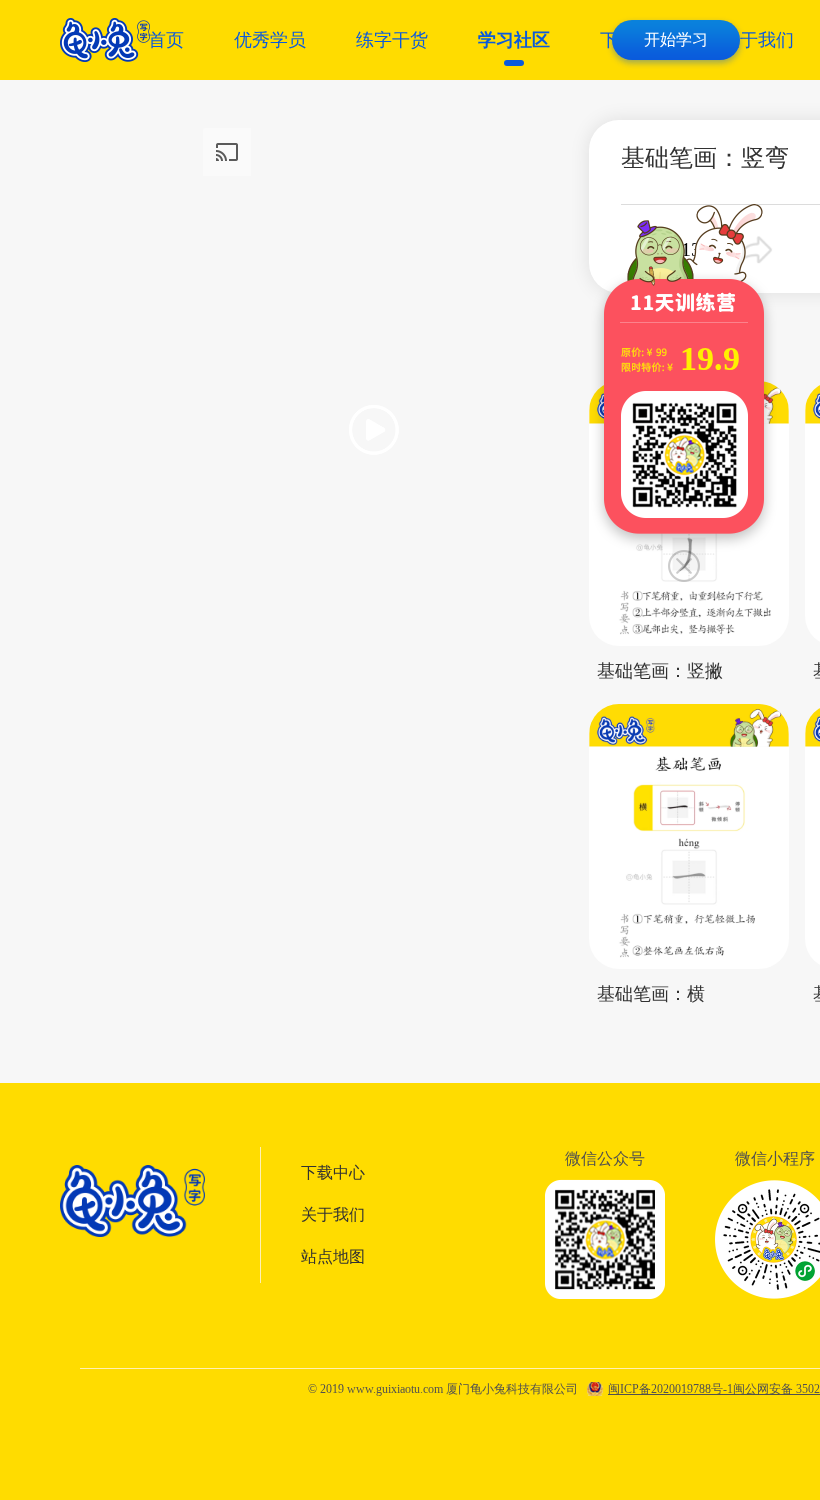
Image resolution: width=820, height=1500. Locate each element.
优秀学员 (270, 40)
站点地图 (333, 1256)
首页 (166, 40)
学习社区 (514, 40)
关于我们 (758, 40)
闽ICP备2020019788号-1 (670, 1389)
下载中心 (333, 1172)
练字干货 (392, 40)
